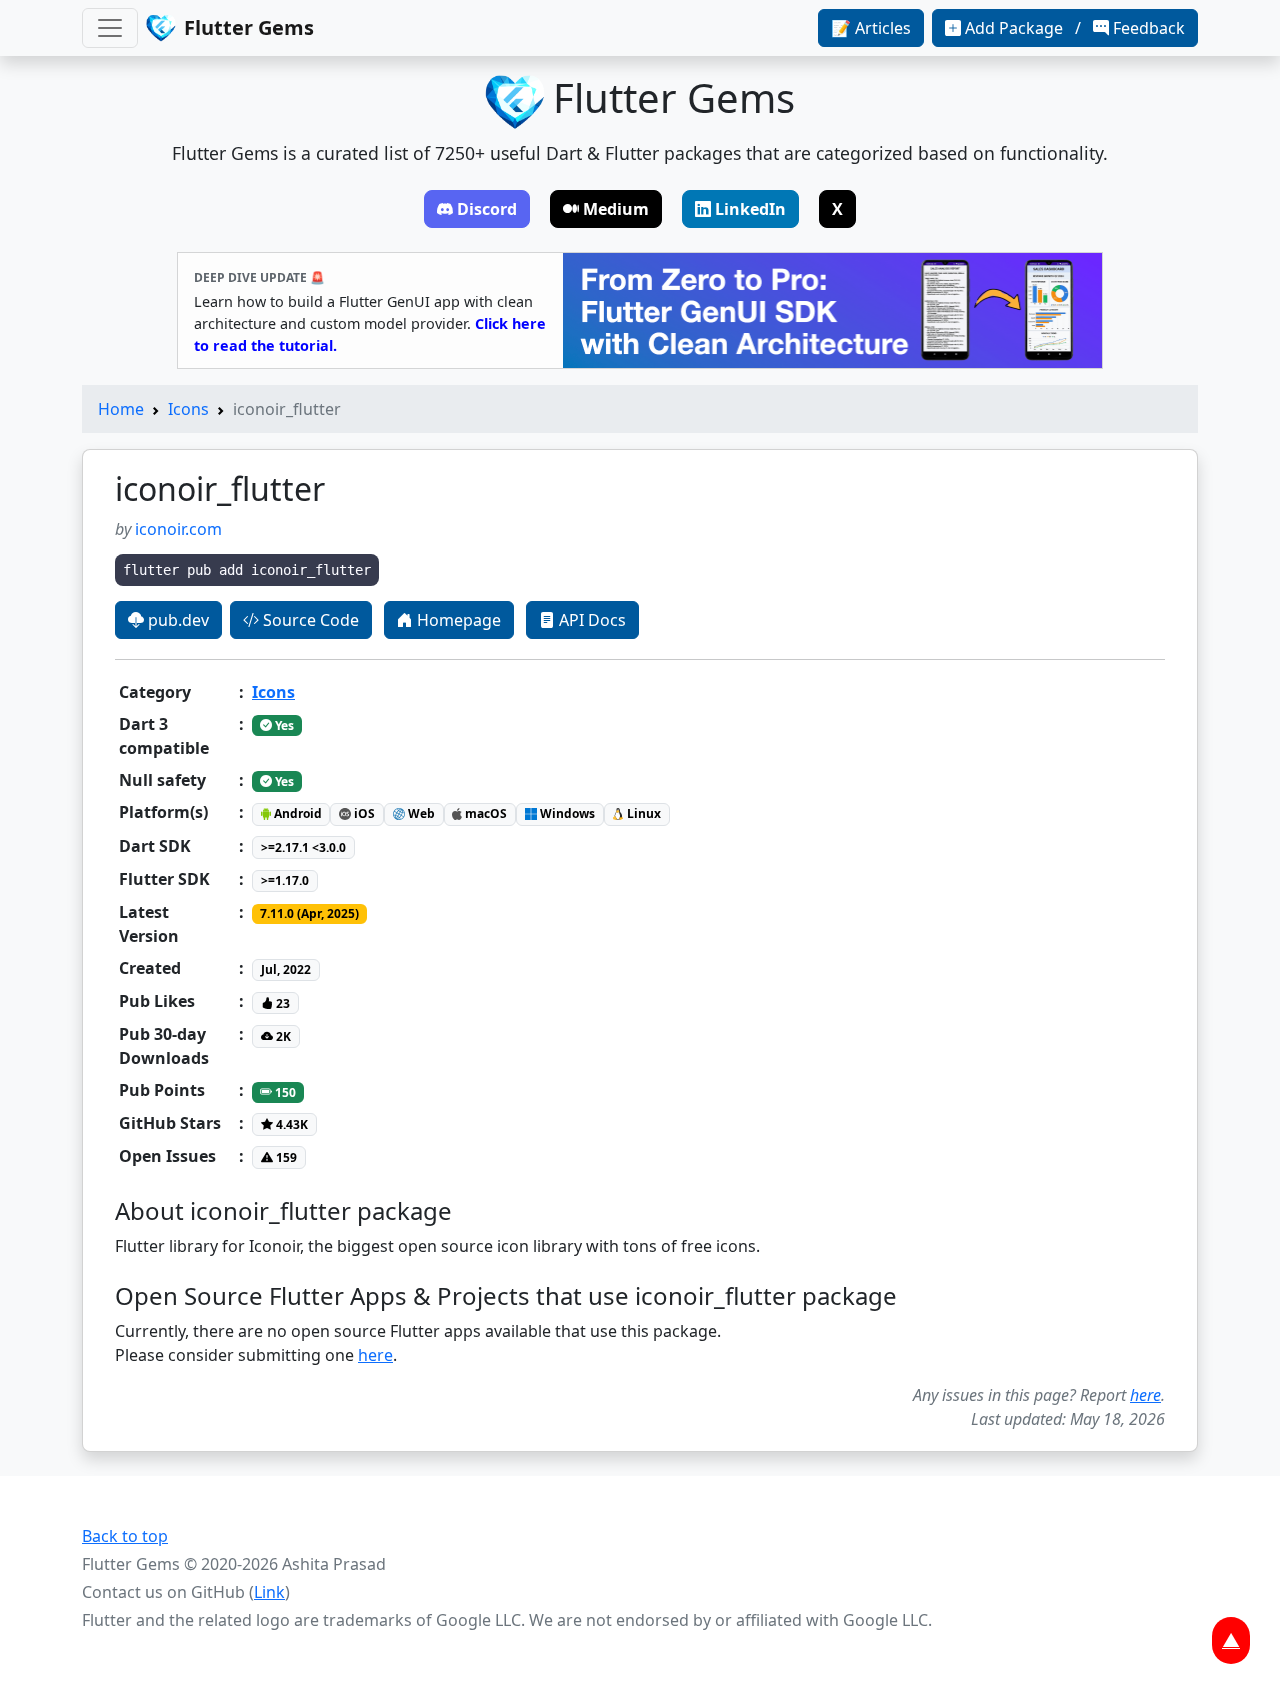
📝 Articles (871, 28)
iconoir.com (178, 529)
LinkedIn (750, 209)
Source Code (309, 620)
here (375, 1355)
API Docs (590, 620)
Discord (487, 209)
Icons (188, 409)
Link (269, 1592)
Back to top (125, 1536)
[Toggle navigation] (110, 28)
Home (121, 409)
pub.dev (176, 620)
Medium (616, 209)
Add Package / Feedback (1075, 28)
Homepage (457, 620)
